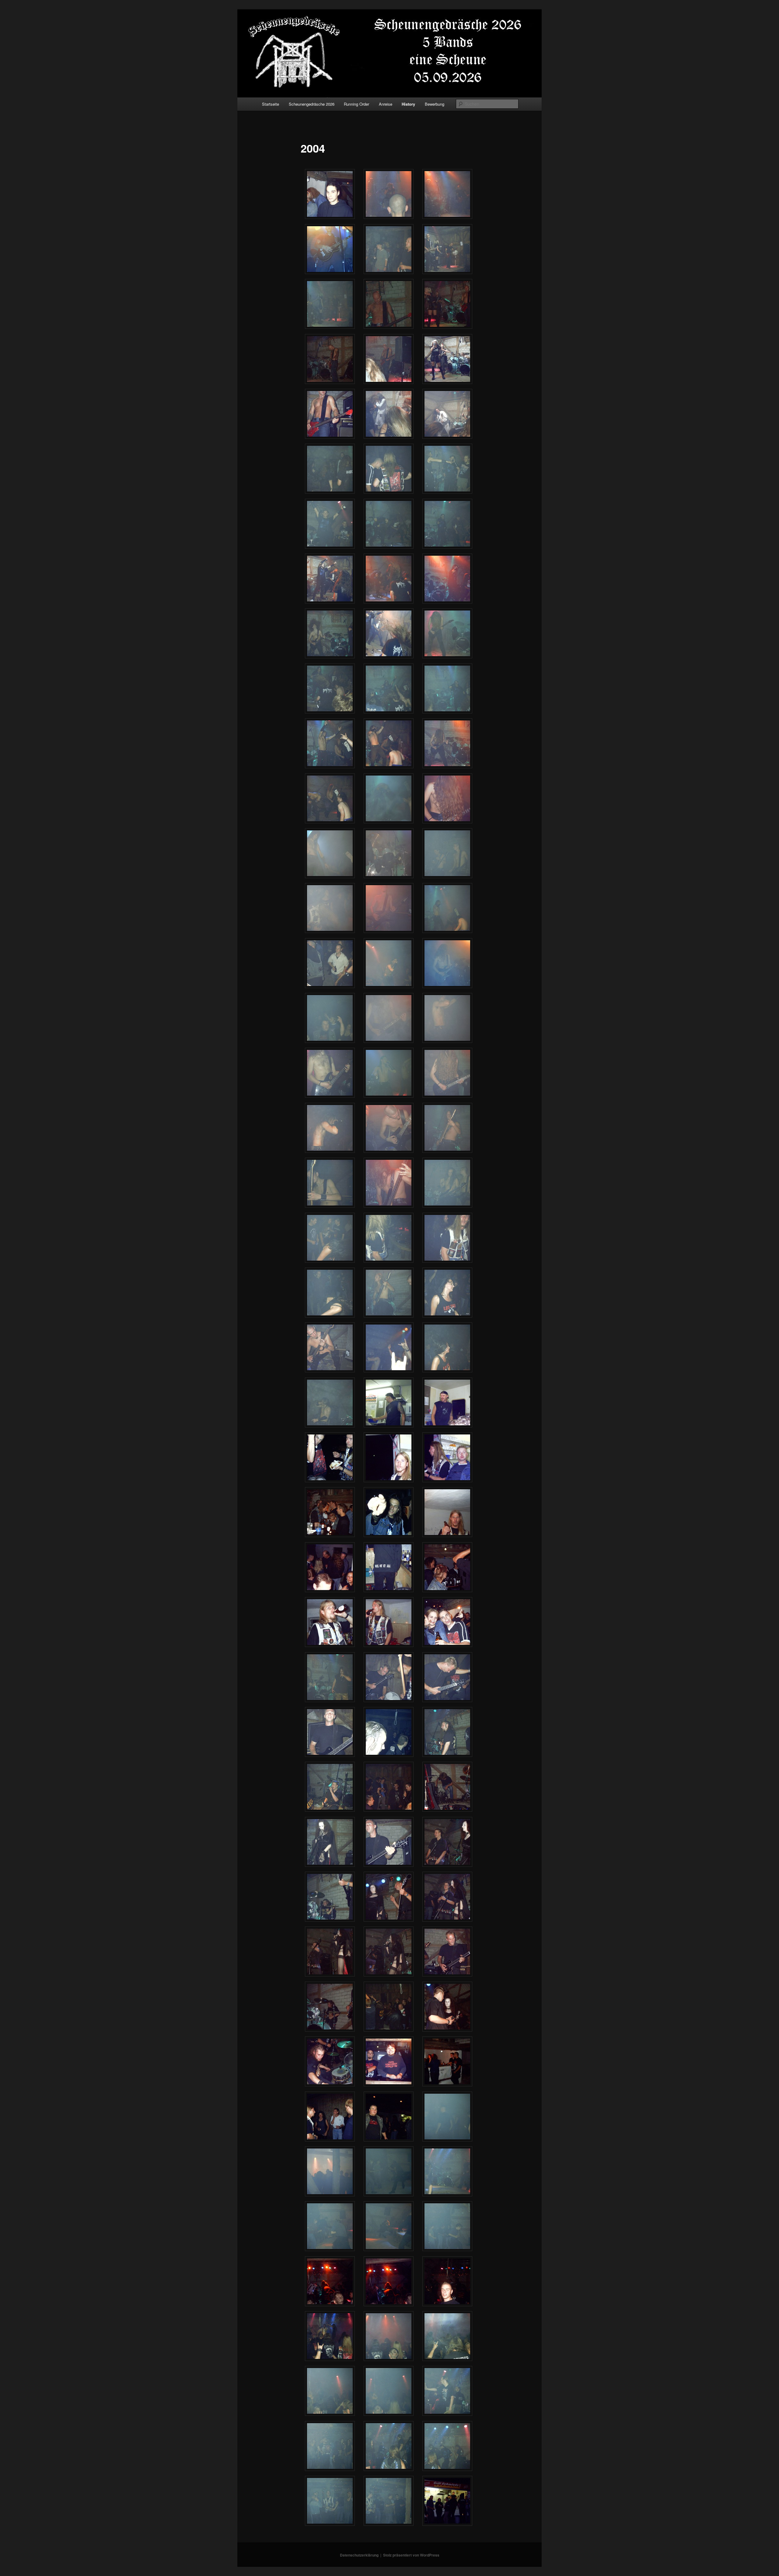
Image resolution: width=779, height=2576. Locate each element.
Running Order (356, 104)
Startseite (271, 104)
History (408, 104)
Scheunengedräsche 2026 (312, 104)
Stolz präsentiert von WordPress (411, 2555)
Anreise (386, 104)
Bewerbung (435, 104)
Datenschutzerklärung (359, 2555)
